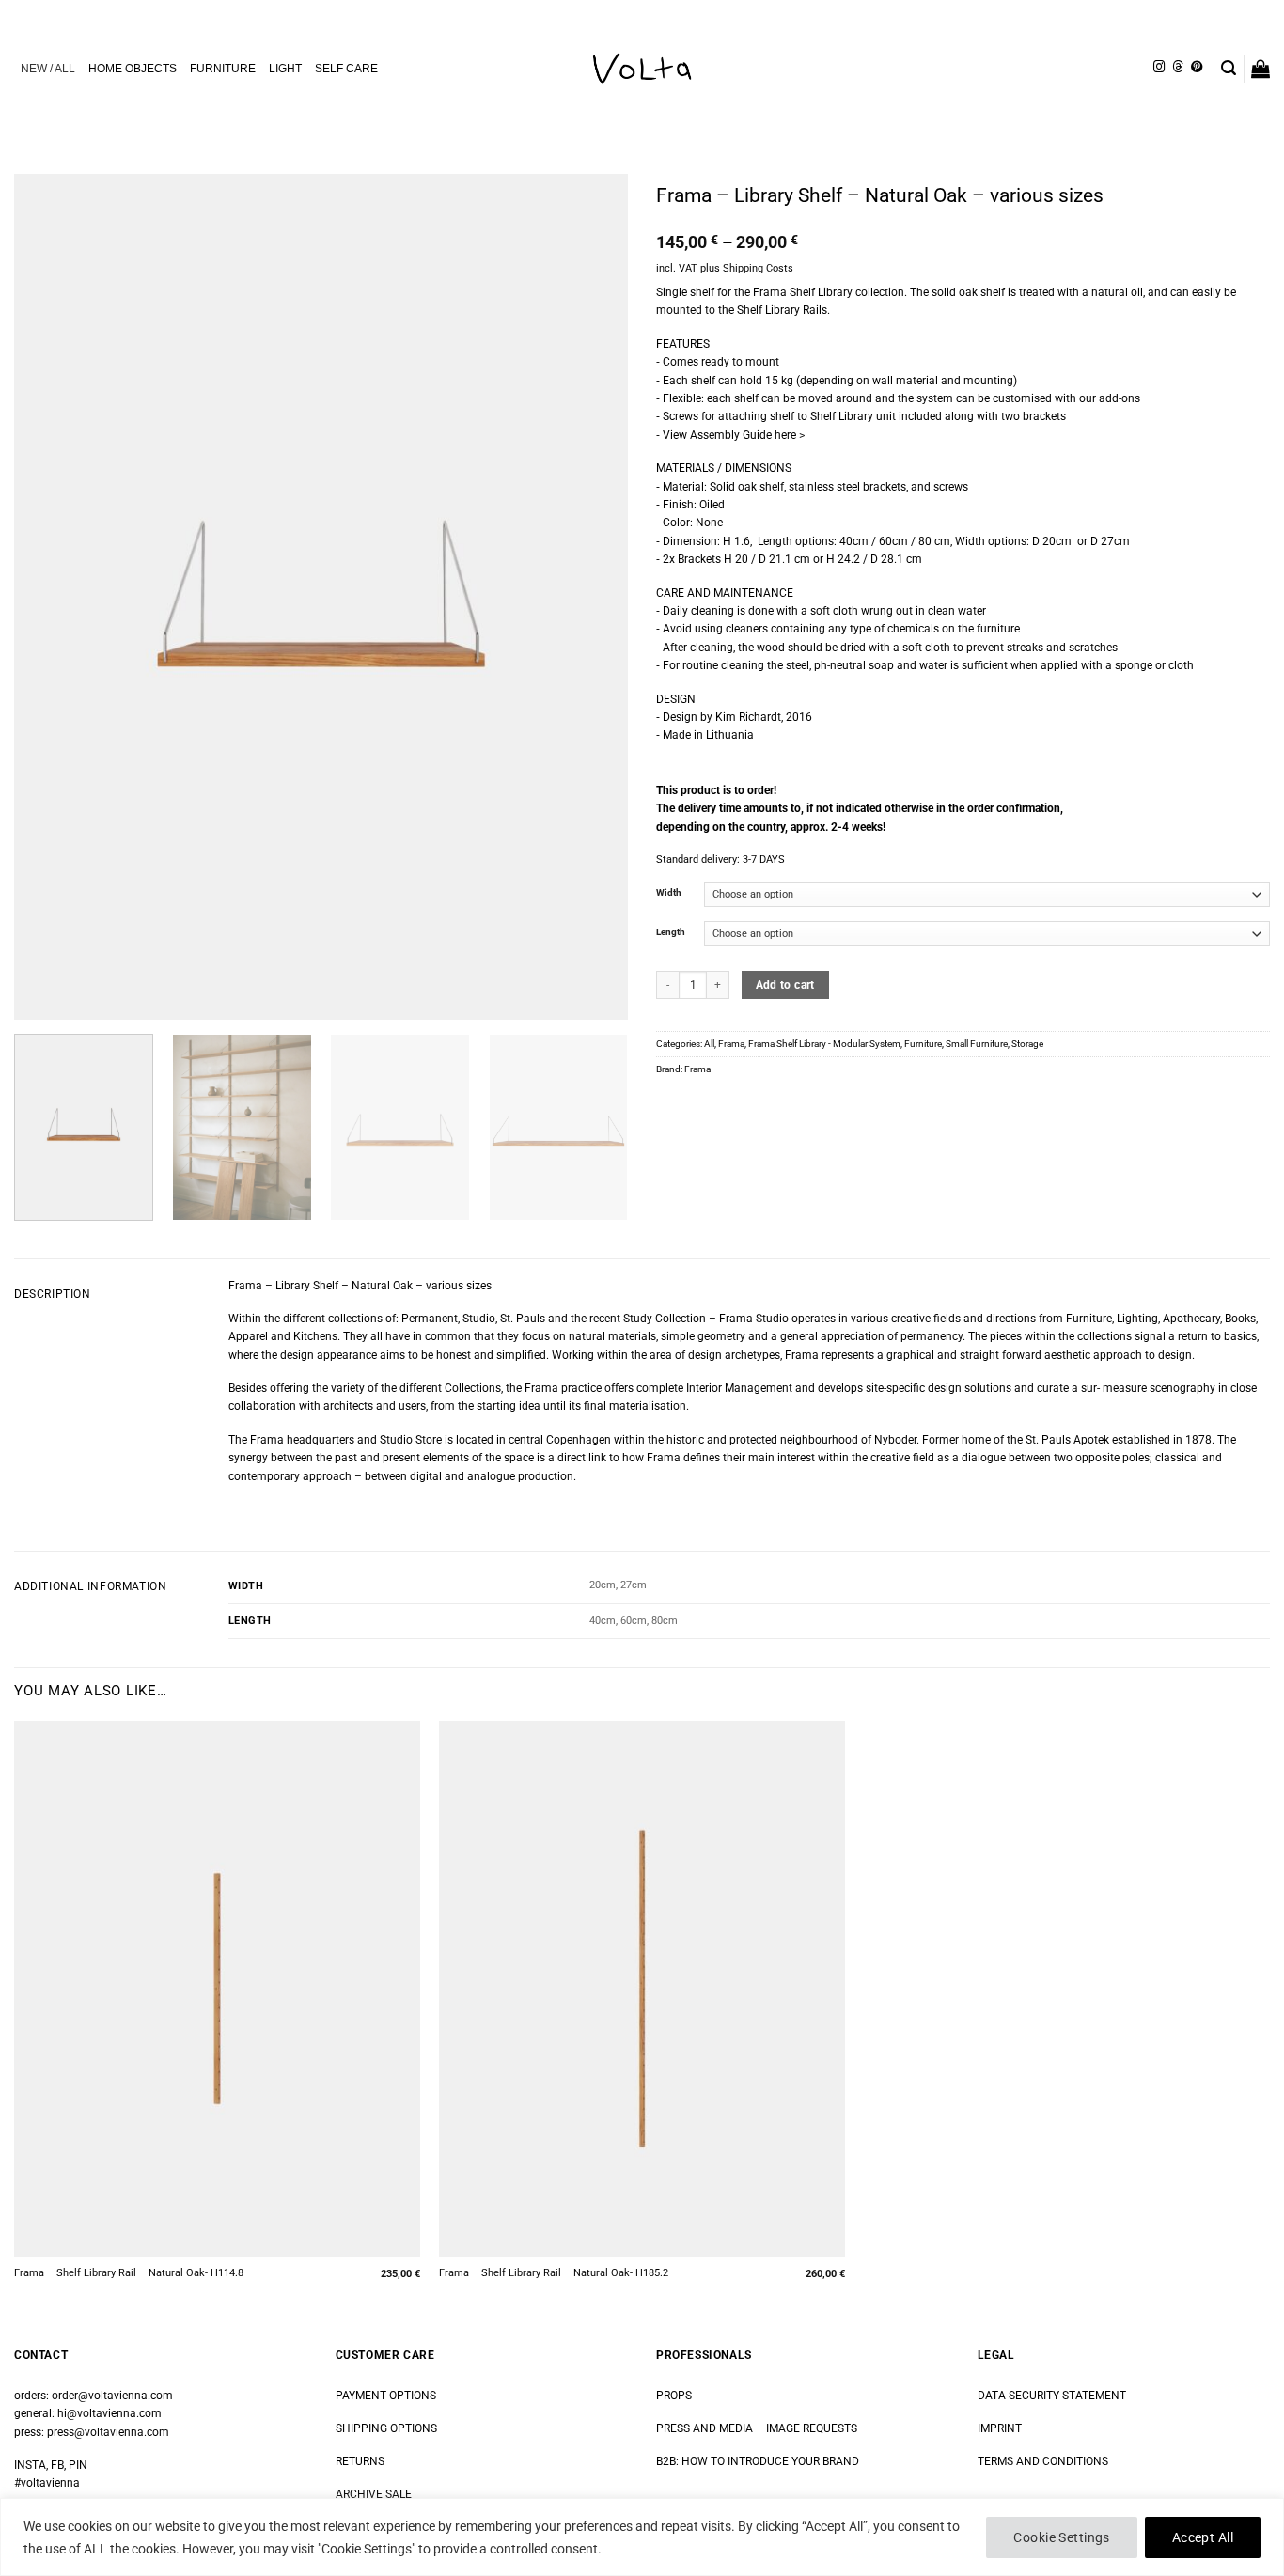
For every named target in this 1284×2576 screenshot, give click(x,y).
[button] (1229, 68)
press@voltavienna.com (108, 2432)
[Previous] (50, 597)
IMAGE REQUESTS (810, 2428)
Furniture (923, 1044)
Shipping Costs (758, 268)
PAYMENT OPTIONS (386, 2396)
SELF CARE (346, 69)
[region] (642, 2537)
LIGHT (285, 69)
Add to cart (785, 985)
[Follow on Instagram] (1159, 68)
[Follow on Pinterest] (1197, 68)
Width (669, 893)
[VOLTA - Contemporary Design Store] (642, 69)
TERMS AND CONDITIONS (1043, 2461)
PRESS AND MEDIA (705, 2428)
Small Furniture (977, 1044)
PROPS (674, 2396)
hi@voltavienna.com (110, 2413)
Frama (731, 1044)
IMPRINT (1000, 2428)
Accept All (1203, 2537)
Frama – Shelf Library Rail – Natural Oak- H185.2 (554, 2273)
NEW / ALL (48, 69)
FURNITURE (223, 69)
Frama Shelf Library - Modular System (824, 1044)
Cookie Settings (1061, 2537)
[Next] (592, 597)
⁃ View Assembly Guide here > (730, 435)
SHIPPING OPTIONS (386, 2428)
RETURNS (360, 2461)
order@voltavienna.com (112, 2396)
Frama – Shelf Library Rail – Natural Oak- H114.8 (129, 2273)
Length (671, 932)
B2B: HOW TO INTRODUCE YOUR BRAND (758, 2461)
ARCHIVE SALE (374, 2494)
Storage (1027, 1044)
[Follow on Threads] (1178, 68)
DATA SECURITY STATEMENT (1052, 2396)
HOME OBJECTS (133, 69)
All (709, 1044)
